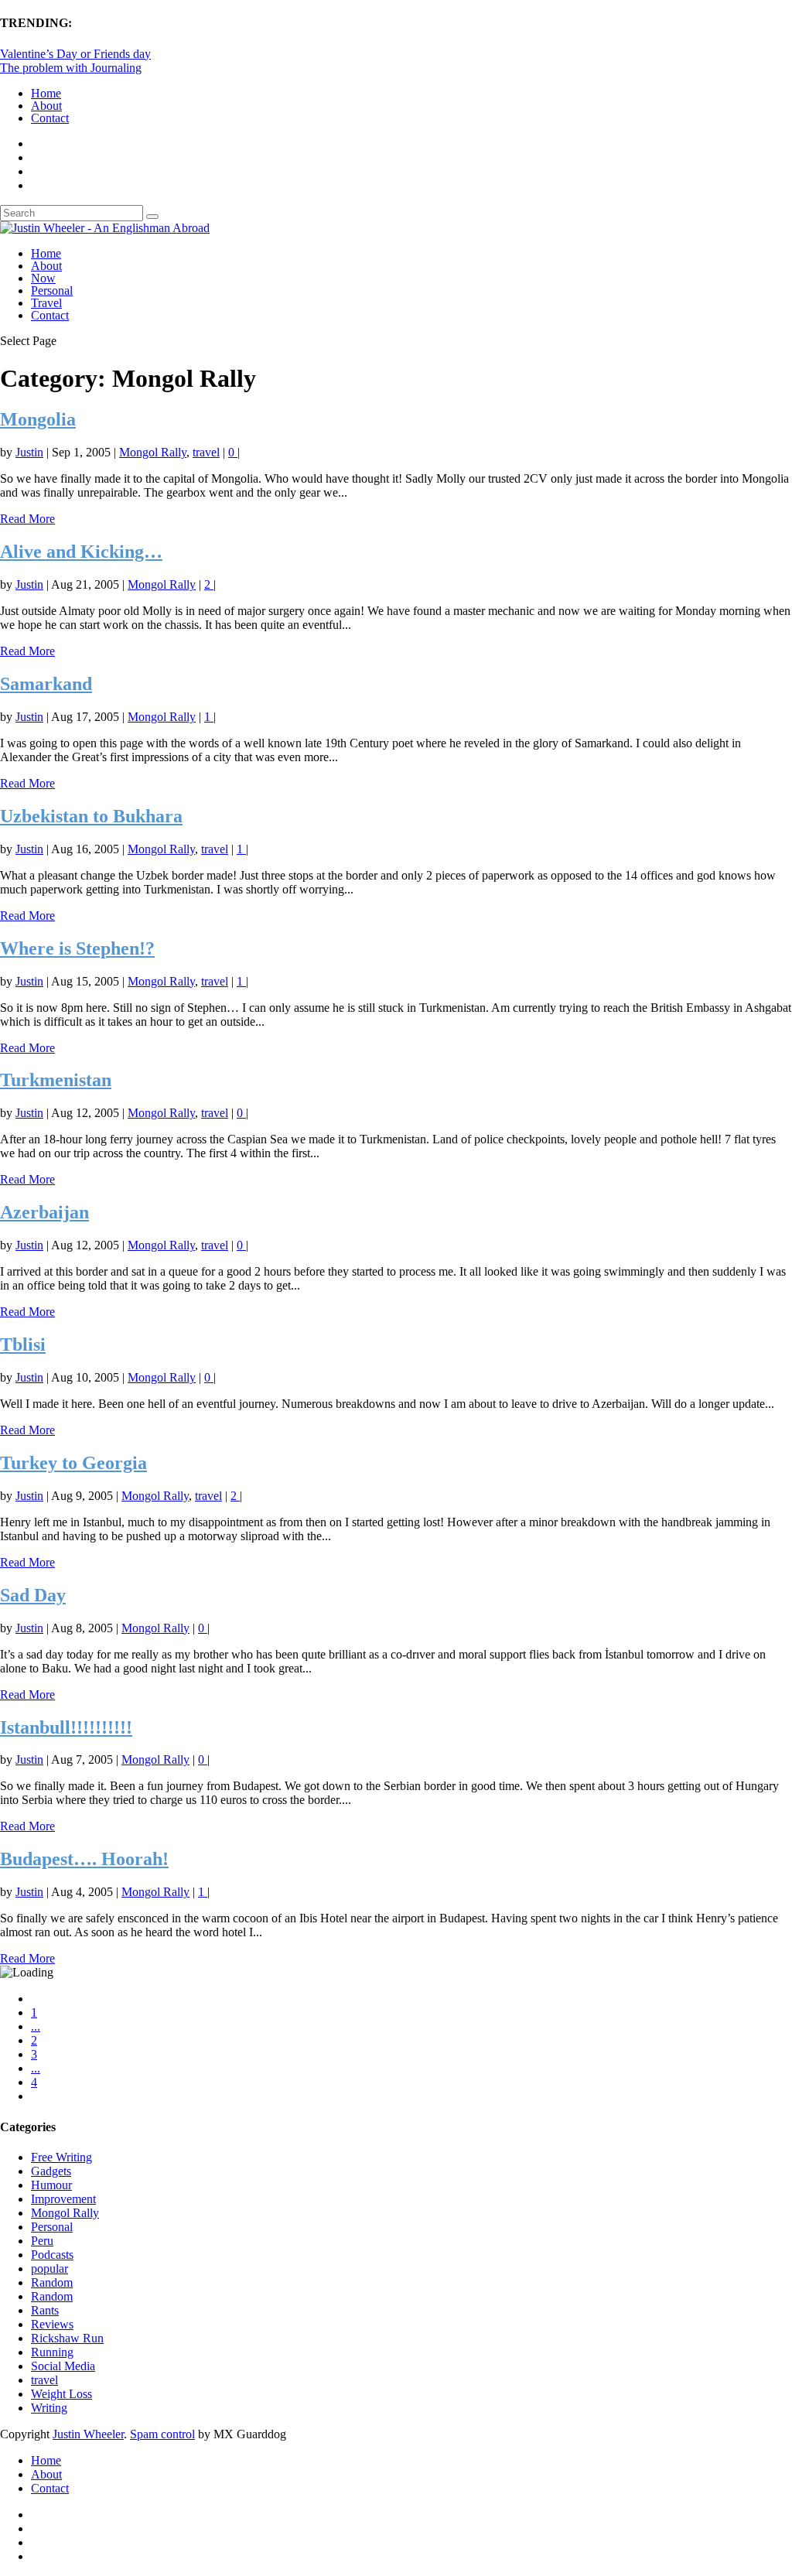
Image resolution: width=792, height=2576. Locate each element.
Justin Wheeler (88, 2434)
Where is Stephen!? (77, 948)
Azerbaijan (44, 1212)
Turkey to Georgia (73, 1463)
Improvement (63, 2199)
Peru (42, 2241)
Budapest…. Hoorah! (84, 1859)
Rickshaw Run (67, 2338)
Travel (46, 303)
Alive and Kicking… (81, 552)
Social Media (63, 2366)
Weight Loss (61, 2394)
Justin (29, 452)
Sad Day (33, 1595)
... (36, 2026)
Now (43, 278)
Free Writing (61, 2157)
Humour (51, 2185)
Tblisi (23, 1344)
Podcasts (52, 2255)
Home (46, 93)
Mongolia (38, 419)
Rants (45, 2310)
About (46, 106)
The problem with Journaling (71, 68)
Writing (49, 2408)
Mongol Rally (153, 452)
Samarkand (46, 684)
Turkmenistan (56, 1080)
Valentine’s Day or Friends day (75, 54)
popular (49, 2269)
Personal (52, 290)
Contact (50, 118)
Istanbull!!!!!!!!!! (66, 1727)
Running (52, 2352)
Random (52, 2282)
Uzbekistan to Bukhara (91, 816)
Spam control (162, 2434)
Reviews (52, 2324)
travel (206, 452)
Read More (27, 519)
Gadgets (51, 2171)
